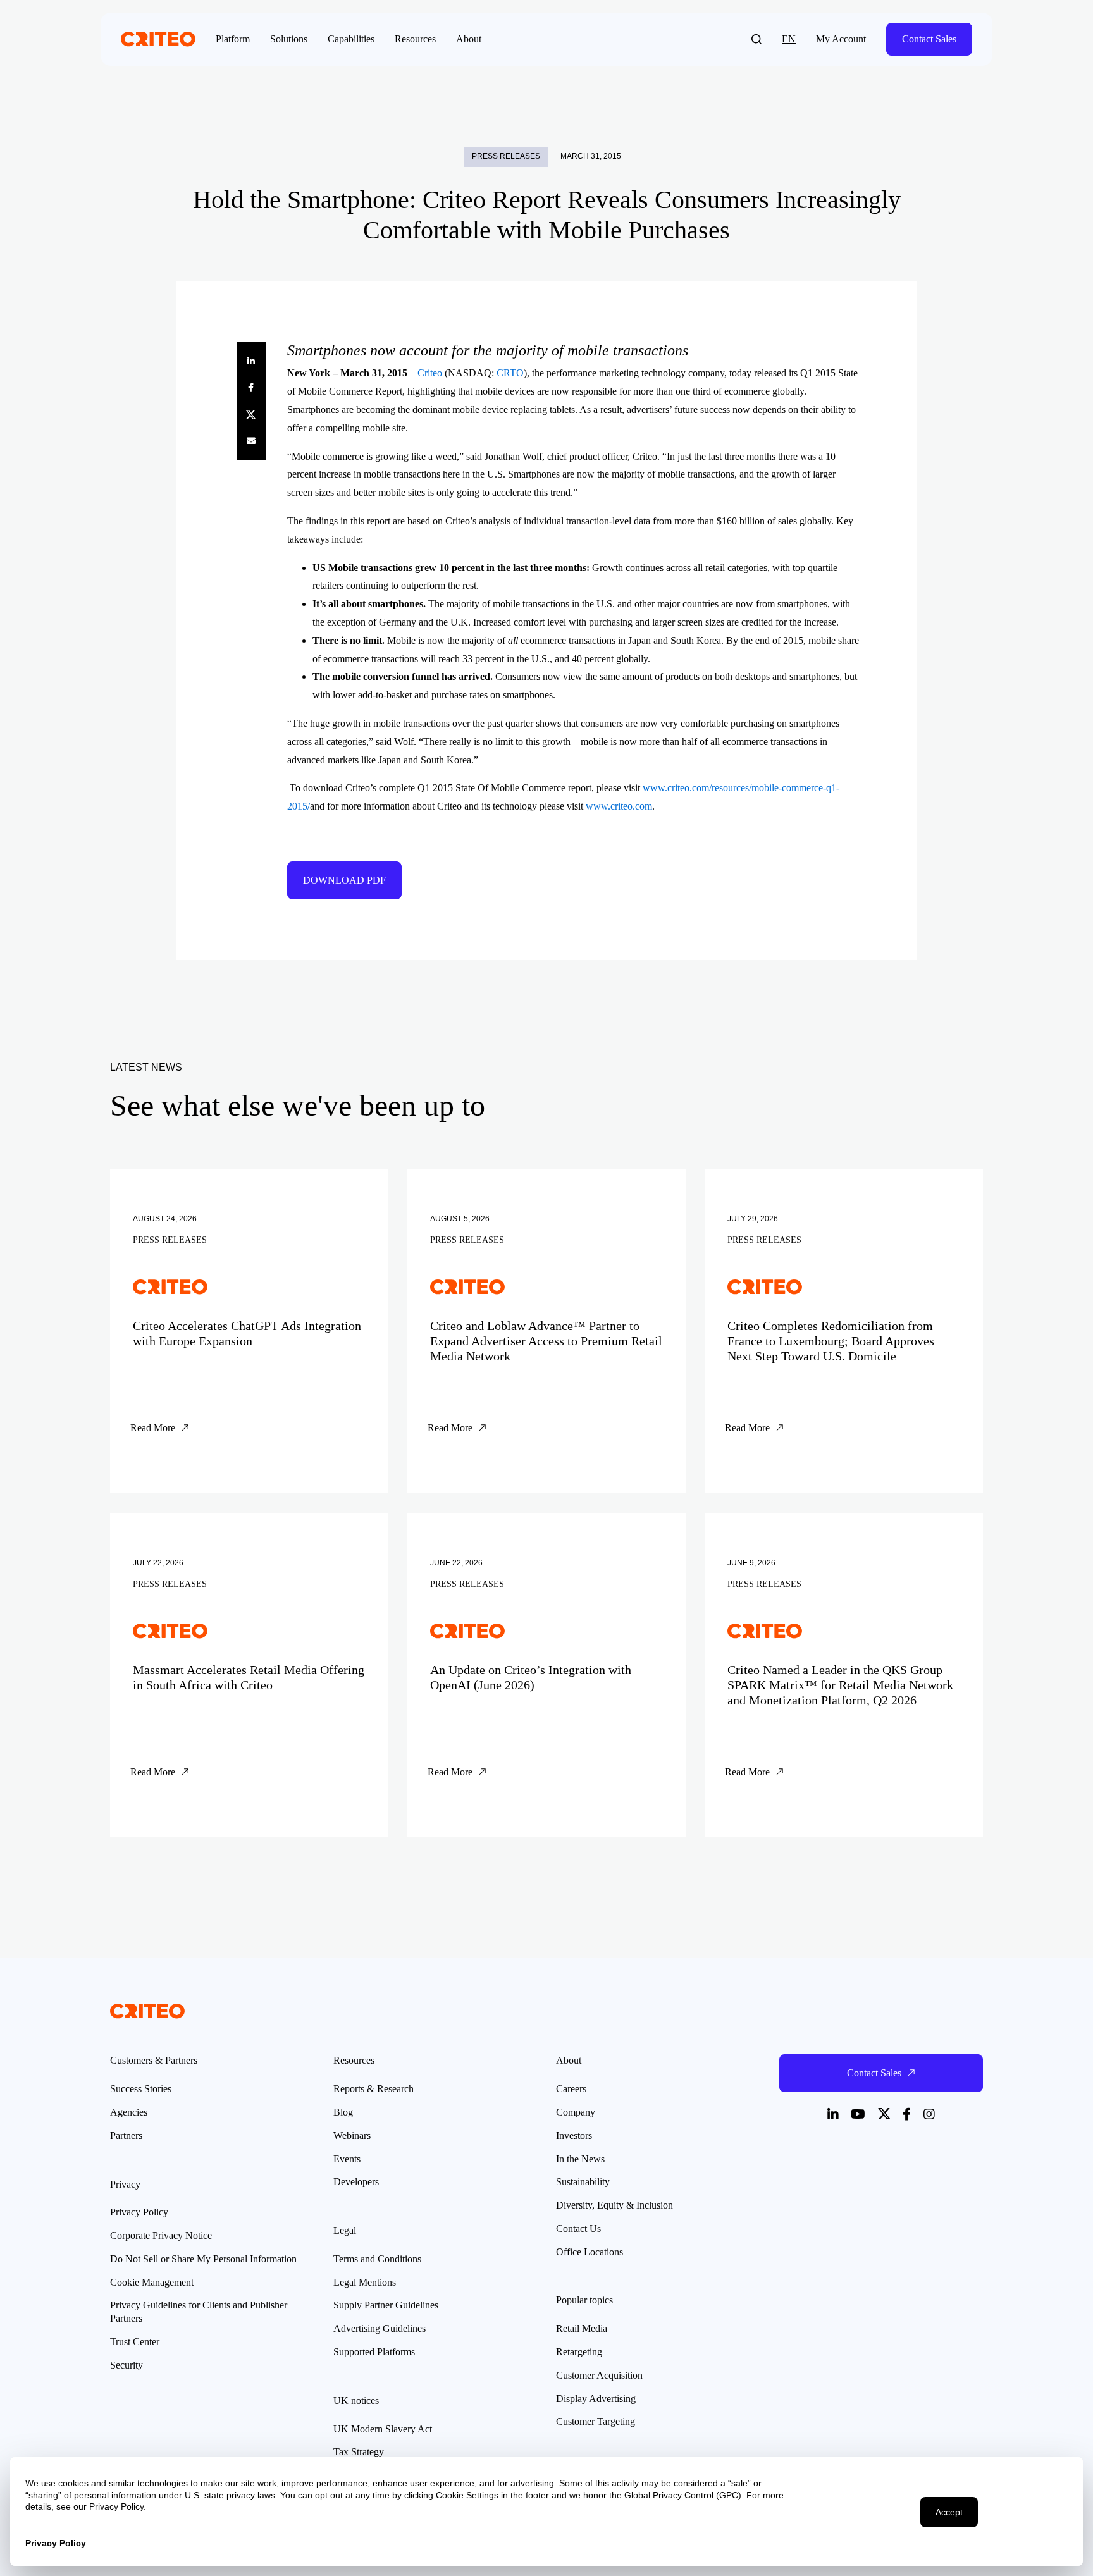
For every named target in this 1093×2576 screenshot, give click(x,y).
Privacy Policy (139, 2212)
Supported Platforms (374, 2352)
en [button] (789, 39)
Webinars (352, 2135)
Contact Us (578, 2228)
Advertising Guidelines (380, 2328)
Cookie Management (152, 2282)
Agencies (129, 2112)
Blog (343, 2112)
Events (347, 2159)
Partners (126, 2135)
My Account (841, 39)
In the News (580, 2159)
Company (576, 2112)
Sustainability (583, 2182)
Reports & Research (374, 2089)
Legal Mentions (365, 2282)
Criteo (430, 373)
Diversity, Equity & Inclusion (614, 2205)
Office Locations (590, 2252)
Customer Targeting (596, 2421)
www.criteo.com (619, 806)
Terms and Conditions (377, 2259)
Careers (571, 2089)
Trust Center (135, 2342)
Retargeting (579, 2352)
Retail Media (582, 2328)
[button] (756, 39)
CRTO (510, 373)
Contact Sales (929, 39)
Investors (574, 2135)
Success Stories (141, 2089)
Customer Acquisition (599, 2375)
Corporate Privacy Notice (161, 2235)
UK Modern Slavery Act (383, 2429)
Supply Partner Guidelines (386, 2305)
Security (127, 2365)
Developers (356, 2182)
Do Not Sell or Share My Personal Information (203, 2259)
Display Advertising (596, 2399)
